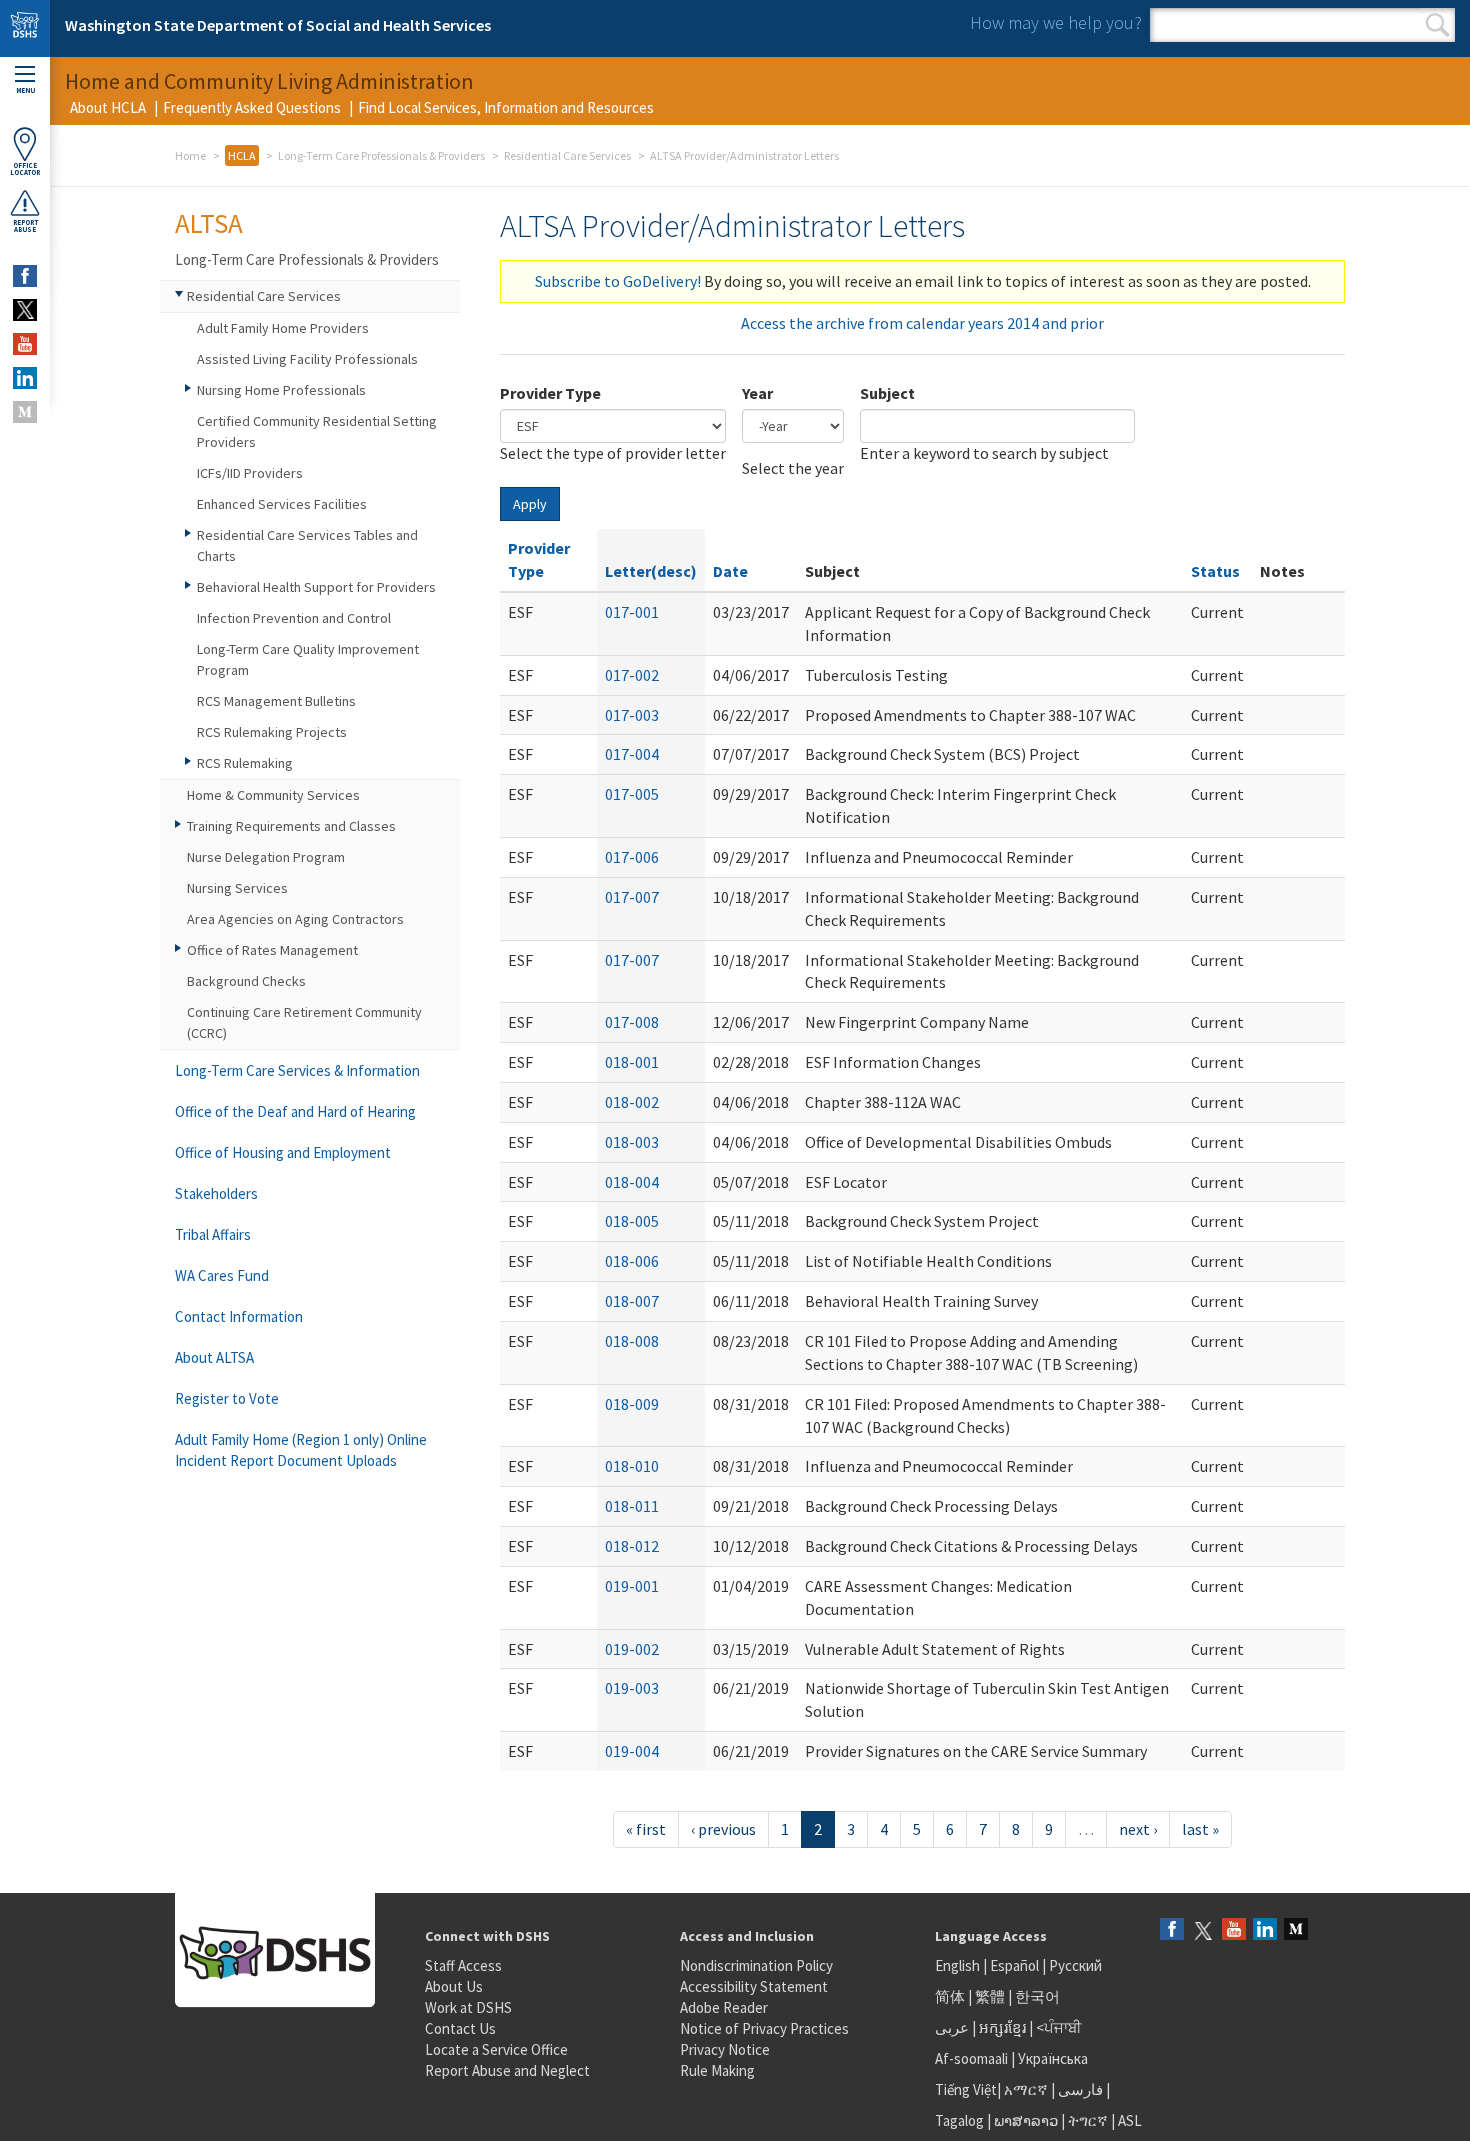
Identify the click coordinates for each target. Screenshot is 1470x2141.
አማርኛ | (1029, 2089)
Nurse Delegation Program (266, 857)
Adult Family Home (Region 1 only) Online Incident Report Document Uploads (301, 1450)
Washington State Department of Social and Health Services (278, 25)
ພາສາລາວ (1026, 2120)
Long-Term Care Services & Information (297, 1070)
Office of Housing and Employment (283, 1152)
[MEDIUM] (25, 412)
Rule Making (717, 2070)
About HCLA (108, 107)
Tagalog (959, 2120)
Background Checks (246, 981)
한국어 (1037, 1996)
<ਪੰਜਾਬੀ (1059, 2027)
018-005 (632, 1221)
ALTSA (209, 223)
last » (1200, 1829)
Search (1437, 25)
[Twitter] (1203, 1930)
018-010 (632, 1466)
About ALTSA (214, 1357)
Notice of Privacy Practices (764, 2028)
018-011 (632, 1506)
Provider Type (550, 393)
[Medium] (1296, 1930)
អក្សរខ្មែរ (1002, 2027)
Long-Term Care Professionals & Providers (381, 155)
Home (190, 155)
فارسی (1079, 2089)
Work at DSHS (468, 2007)
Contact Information (239, 1316)
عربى (952, 2027)
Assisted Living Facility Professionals (307, 359)
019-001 (632, 1586)
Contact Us (460, 2028)
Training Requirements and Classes (291, 826)
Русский (1075, 1965)
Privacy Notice (725, 2049)
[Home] (25, 28)
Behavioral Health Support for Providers (316, 587)
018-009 (632, 1404)
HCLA (242, 155)
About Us (454, 1986)
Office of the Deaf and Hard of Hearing (295, 1111)
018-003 (632, 1142)
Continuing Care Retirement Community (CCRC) (304, 1022)
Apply (530, 504)
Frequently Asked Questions (252, 107)
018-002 (632, 1102)
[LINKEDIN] (25, 378)
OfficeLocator (25, 169)
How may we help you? (1056, 22)
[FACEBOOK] (25, 276)
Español (1014, 1965)
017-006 (632, 857)
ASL (1130, 2120)
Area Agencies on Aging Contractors (295, 919)
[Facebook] (1172, 1930)
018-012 (632, 1546)
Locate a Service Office (496, 2049)
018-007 (632, 1301)
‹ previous (723, 1829)
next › (1138, 1829)
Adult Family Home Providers (283, 328)
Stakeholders (216, 1193)
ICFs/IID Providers (250, 473)
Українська (1053, 2058)
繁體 (991, 1996)
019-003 (632, 1688)
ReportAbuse (25, 226)
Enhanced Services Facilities (282, 504)
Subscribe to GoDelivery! (618, 281)
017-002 (632, 675)
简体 (950, 1996)
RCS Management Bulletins (276, 701)
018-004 (632, 1182)
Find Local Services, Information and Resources (506, 107)
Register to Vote (227, 1398)
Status (1215, 571)
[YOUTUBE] (25, 344)
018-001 (632, 1062)
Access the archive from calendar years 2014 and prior (922, 323)
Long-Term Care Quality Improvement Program (308, 659)
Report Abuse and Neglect (507, 2070)
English (959, 1965)
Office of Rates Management (272, 950)
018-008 (632, 1341)
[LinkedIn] (1265, 1930)
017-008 (632, 1022)
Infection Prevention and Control (294, 618)
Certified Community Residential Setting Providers (317, 431)
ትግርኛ (1088, 2120)
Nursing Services (237, 888)
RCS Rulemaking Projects (272, 732)
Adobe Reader (724, 2007)
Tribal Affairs (213, 1234)
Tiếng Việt (966, 2089)
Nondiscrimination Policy (756, 1965)
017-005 (632, 794)
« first (646, 1829)
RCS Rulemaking (245, 763)
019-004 (632, 1751)
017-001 (632, 612)
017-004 (632, 754)
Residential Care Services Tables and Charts (307, 545)
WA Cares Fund (222, 1275)
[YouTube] (1234, 1930)
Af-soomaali (971, 2058)
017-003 (632, 715)
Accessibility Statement (754, 1986)
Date (730, 571)
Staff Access (463, 1965)
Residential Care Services (567, 155)
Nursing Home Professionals (281, 390)
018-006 (632, 1261)
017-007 (632, 897)
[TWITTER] (25, 310)
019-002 (632, 1649)
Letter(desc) (651, 571)
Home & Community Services (273, 795)
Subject (887, 393)
